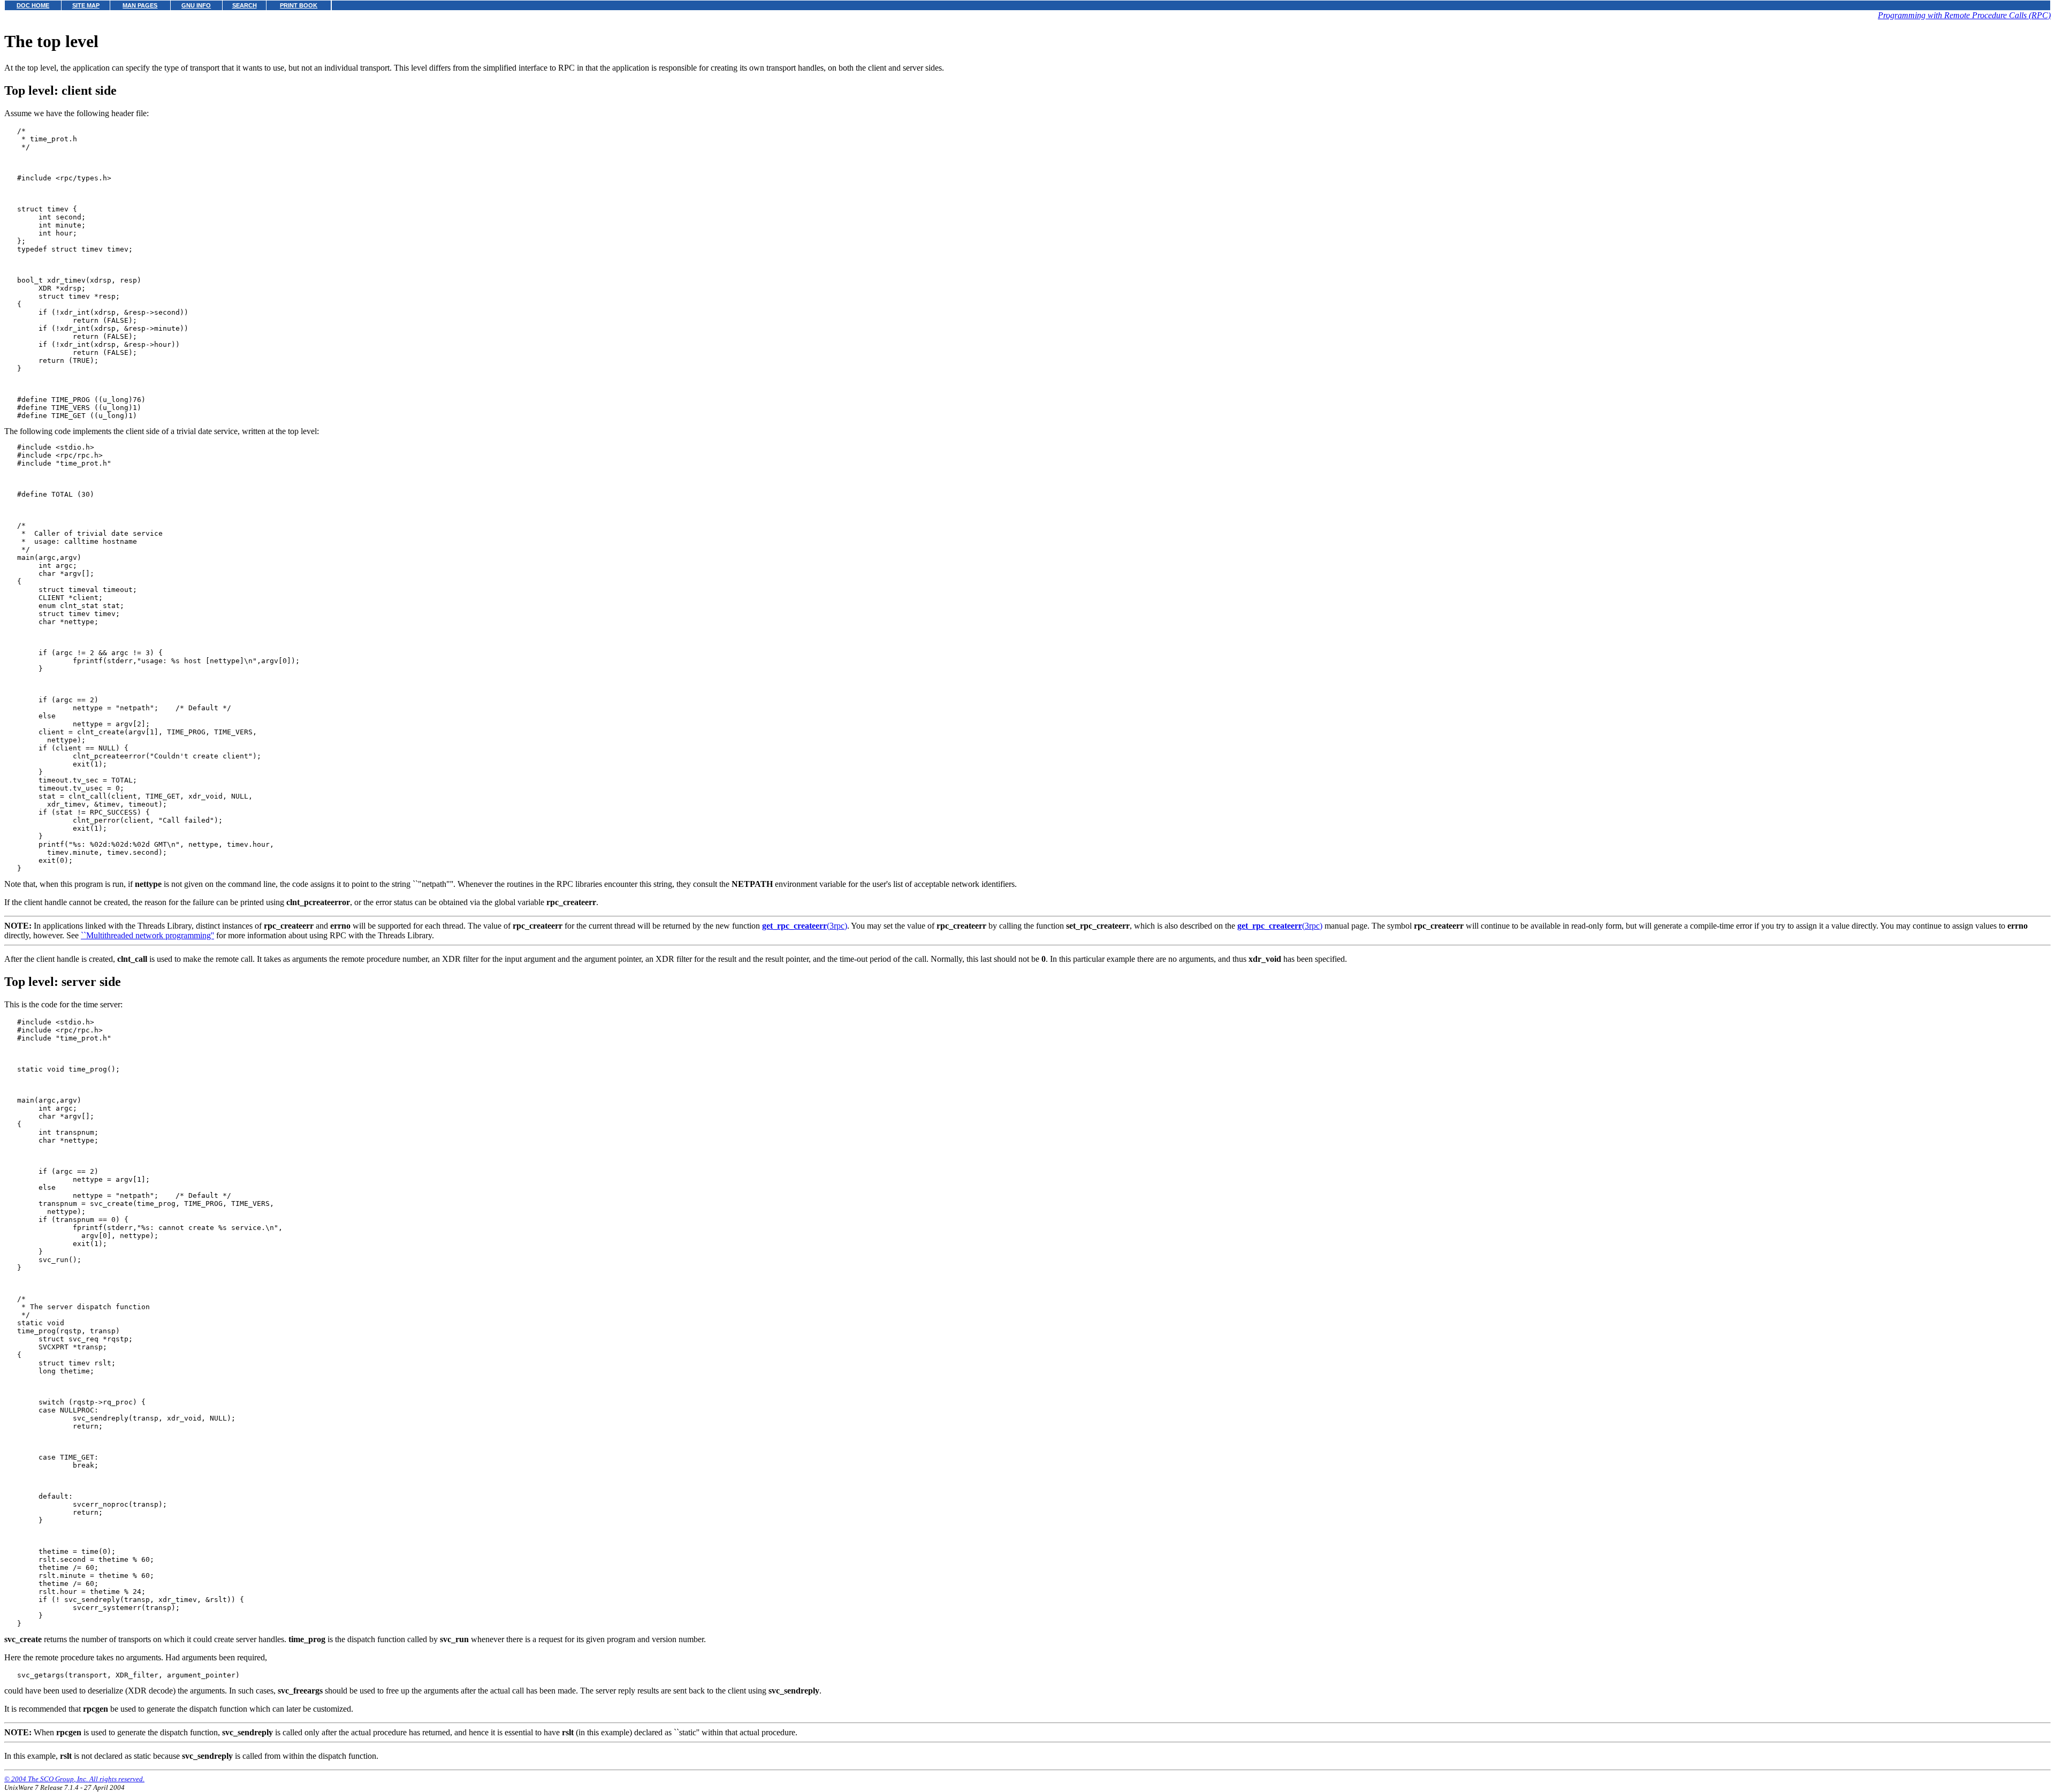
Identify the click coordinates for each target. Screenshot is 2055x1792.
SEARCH (245, 5)
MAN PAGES (140, 5)
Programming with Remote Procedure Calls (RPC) (1964, 15)
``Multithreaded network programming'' (147, 935)
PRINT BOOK (299, 5)
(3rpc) (805, 926)
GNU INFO (196, 5)
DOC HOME (33, 5)
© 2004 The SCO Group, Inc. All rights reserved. (74, 1779)
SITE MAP (86, 5)
